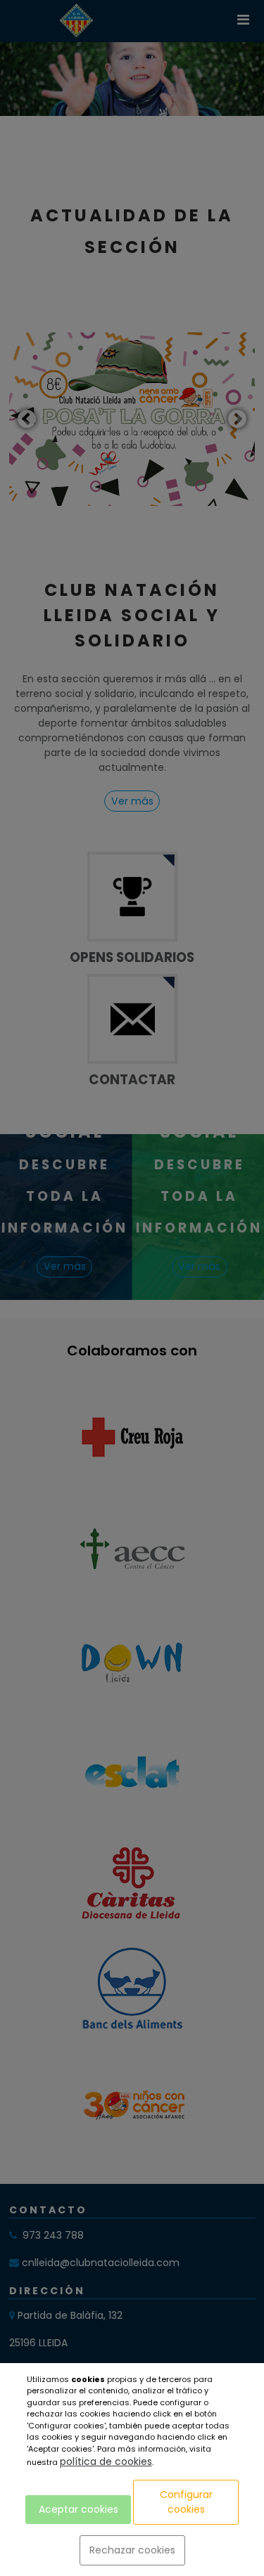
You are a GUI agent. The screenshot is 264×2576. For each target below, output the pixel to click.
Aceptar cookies (78, 2509)
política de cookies (106, 2461)
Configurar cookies (186, 2502)
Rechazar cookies (132, 2550)
